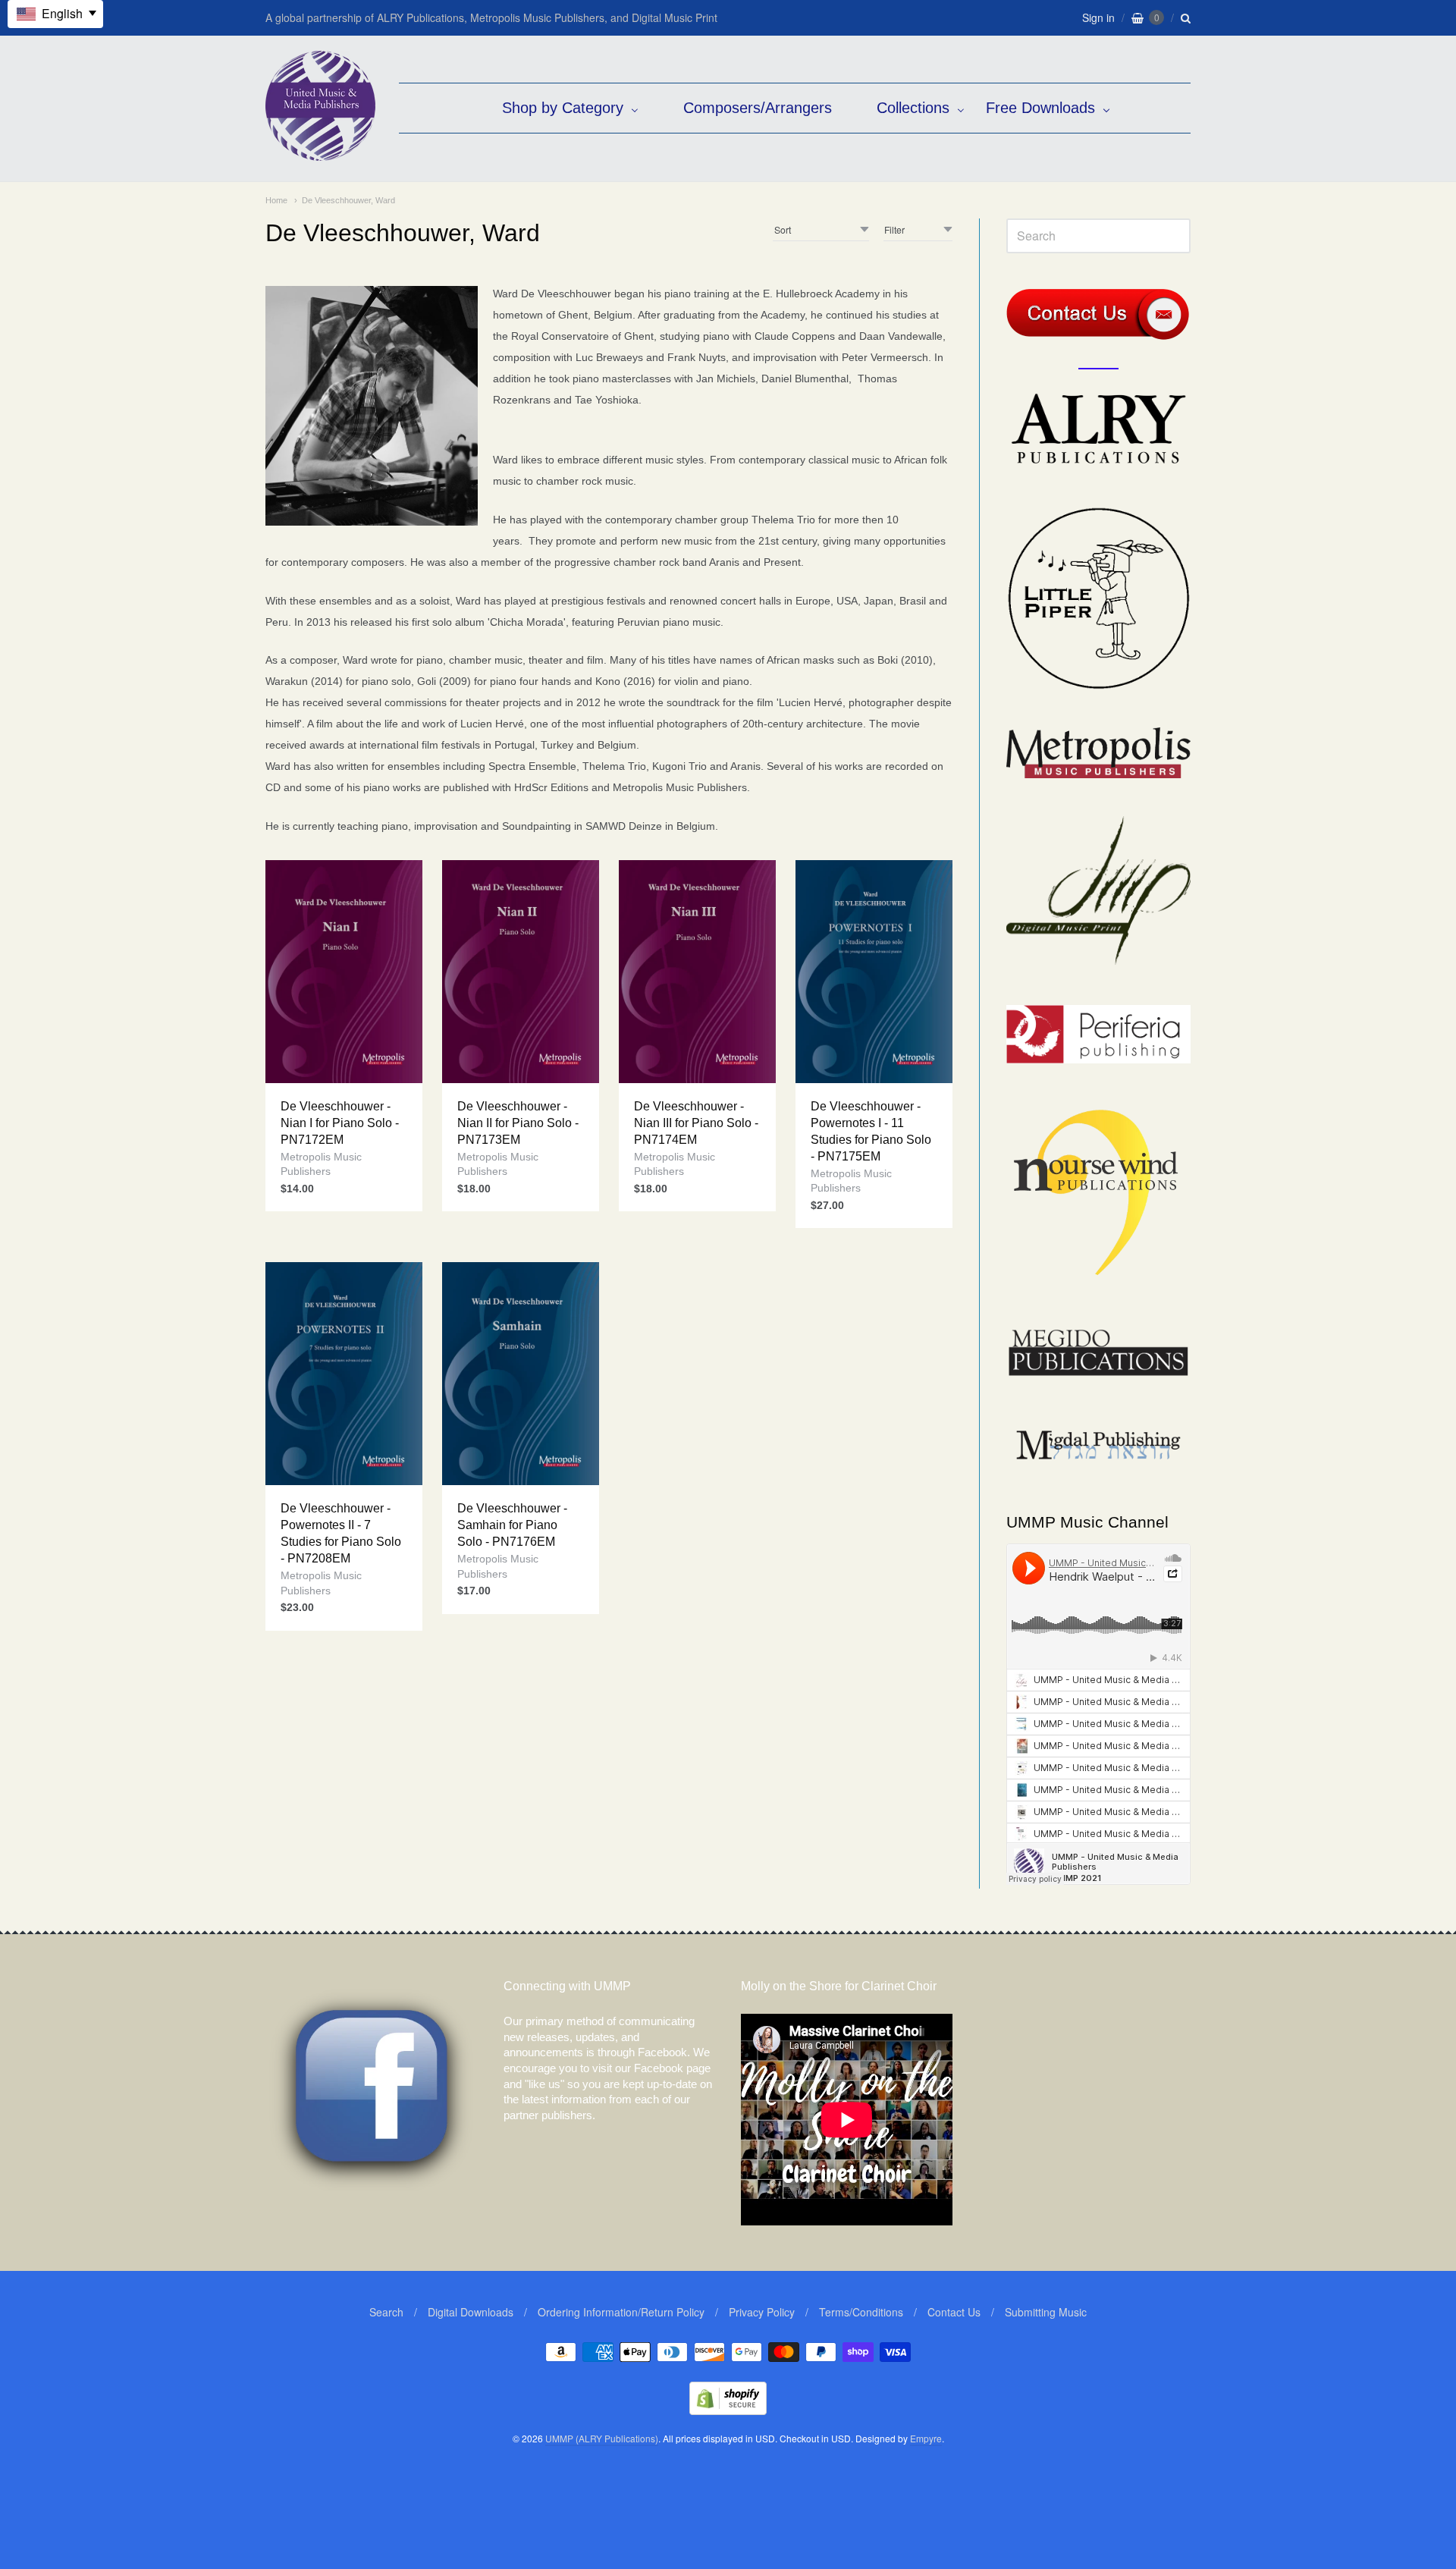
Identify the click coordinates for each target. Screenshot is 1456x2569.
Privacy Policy (762, 2312)
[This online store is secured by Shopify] (728, 2410)
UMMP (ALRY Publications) (602, 2438)
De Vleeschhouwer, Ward (348, 200)
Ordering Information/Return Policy (621, 2312)
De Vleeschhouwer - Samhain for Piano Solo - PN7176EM (512, 1525)
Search (386, 2312)
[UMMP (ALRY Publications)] (320, 153)
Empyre (926, 2438)
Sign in (1098, 17)
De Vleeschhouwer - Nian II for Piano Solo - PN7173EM (518, 1123)
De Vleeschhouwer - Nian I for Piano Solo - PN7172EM (340, 1123)
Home (276, 200)
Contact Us (954, 2312)
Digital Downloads (471, 2312)
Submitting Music (1046, 2312)
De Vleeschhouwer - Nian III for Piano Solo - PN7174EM (696, 1123)
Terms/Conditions (861, 2312)
